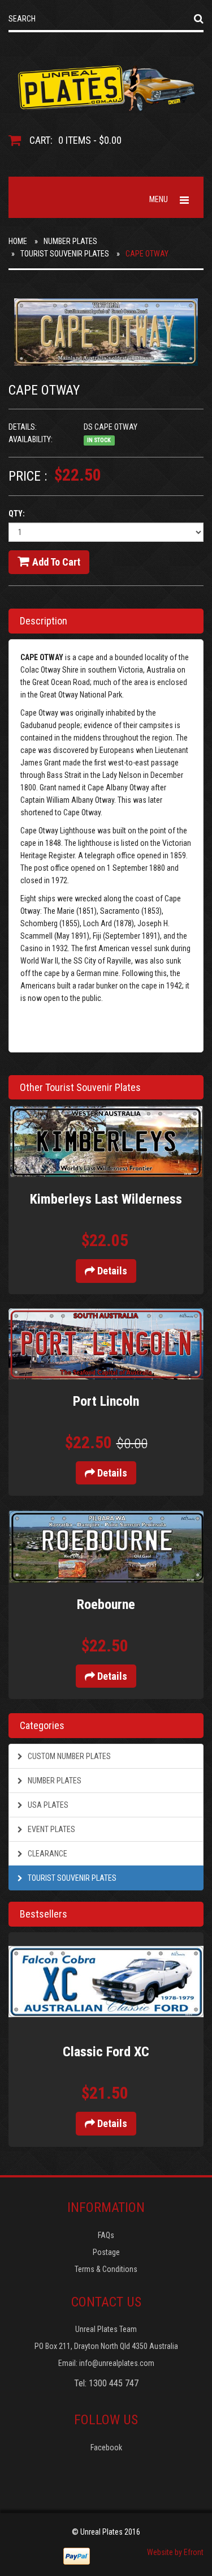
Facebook (106, 2447)
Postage (106, 2252)
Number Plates (70, 241)
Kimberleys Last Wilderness (106, 1199)
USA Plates (47, 1805)
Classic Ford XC (106, 2052)
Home (18, 241)
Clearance (47, 1854)
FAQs (106, 2235)
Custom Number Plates (68, 1756)
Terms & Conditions (106, 2269)
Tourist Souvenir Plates (65, 254)
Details (111, 1271)
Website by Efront (175, 2552)
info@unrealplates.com (117, 2363)
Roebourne (106, 1604)
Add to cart (56, 562)
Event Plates (51, 1829)
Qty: (17, 514)
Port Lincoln (106, 1401)
